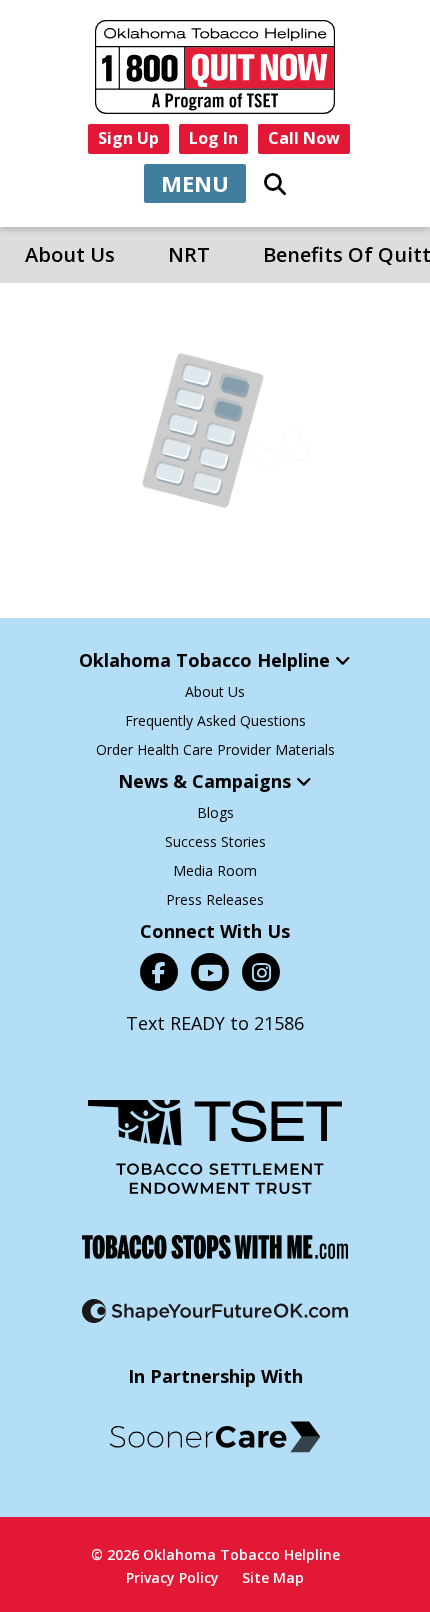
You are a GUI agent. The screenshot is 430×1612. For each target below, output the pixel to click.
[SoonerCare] (215, 1437)
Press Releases (215, 899)
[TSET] (215, 1147)
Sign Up (128, 138)
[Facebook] (159, 972)
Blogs (215, 812)
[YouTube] (210, 972)
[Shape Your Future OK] (215, 1311)
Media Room (215, 870)
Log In (213, 138)
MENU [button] (195, 183)
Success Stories (215, 841)
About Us (70, 254)
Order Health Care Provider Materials (215, 749)
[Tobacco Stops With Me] (215, 1247)
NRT (189, 254)
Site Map (273, 1577)
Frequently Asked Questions (215, 720)
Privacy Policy (172, 1577)
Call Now (304, 138)
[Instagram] (261, 972)
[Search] (275, 184)
